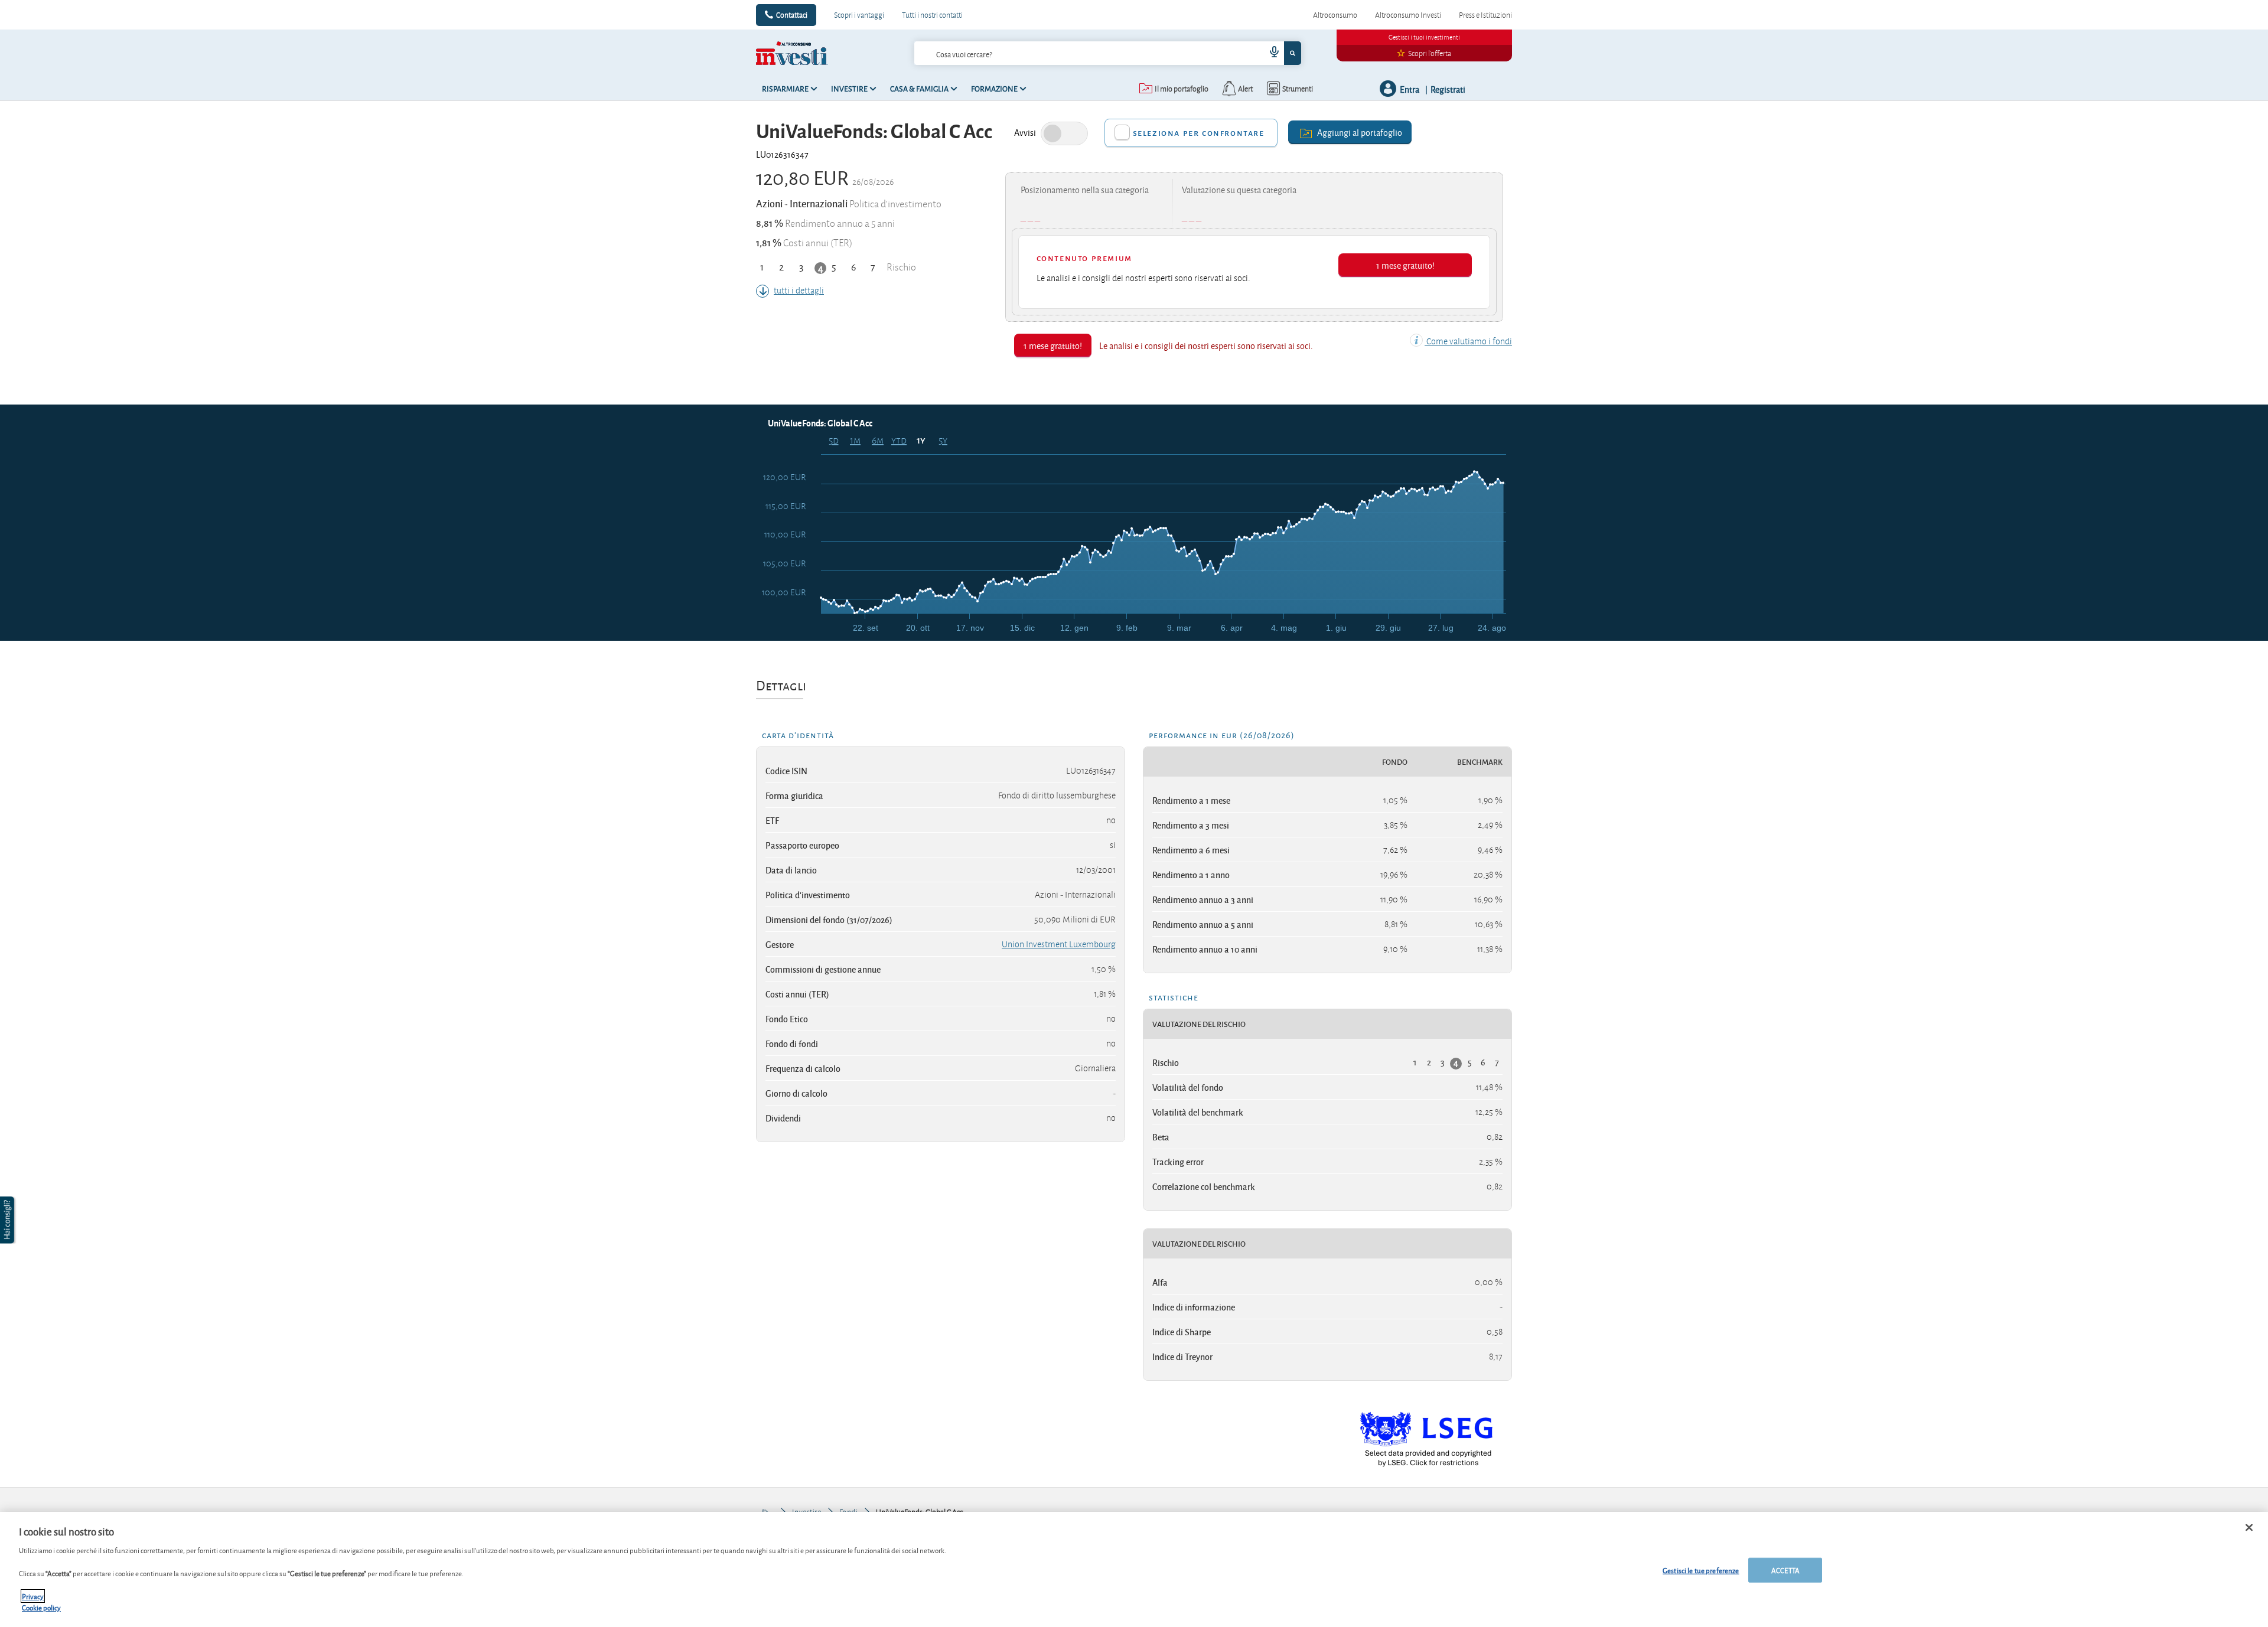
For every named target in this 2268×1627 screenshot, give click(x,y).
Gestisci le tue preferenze (1701, 1570)
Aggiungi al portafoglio (1360, 132)
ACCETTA (1785, 1570)
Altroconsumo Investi (1408, 15)
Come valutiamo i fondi (1468, 341)
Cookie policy (41, 1607)
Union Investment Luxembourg (1059, 944)
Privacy (33, 1596)
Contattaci (792, 15)
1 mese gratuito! (1405, 265)
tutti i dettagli (799, 291)
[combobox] (1107, 53)
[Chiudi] (2249, 1528)
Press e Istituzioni (1485, 15)
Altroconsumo (1335, 15)
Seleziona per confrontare (1199, 133)
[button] (8, 1220)
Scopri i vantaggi (859, 15)
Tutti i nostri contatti (932, 15)
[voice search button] (1270, 53)
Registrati (1448, 89)
